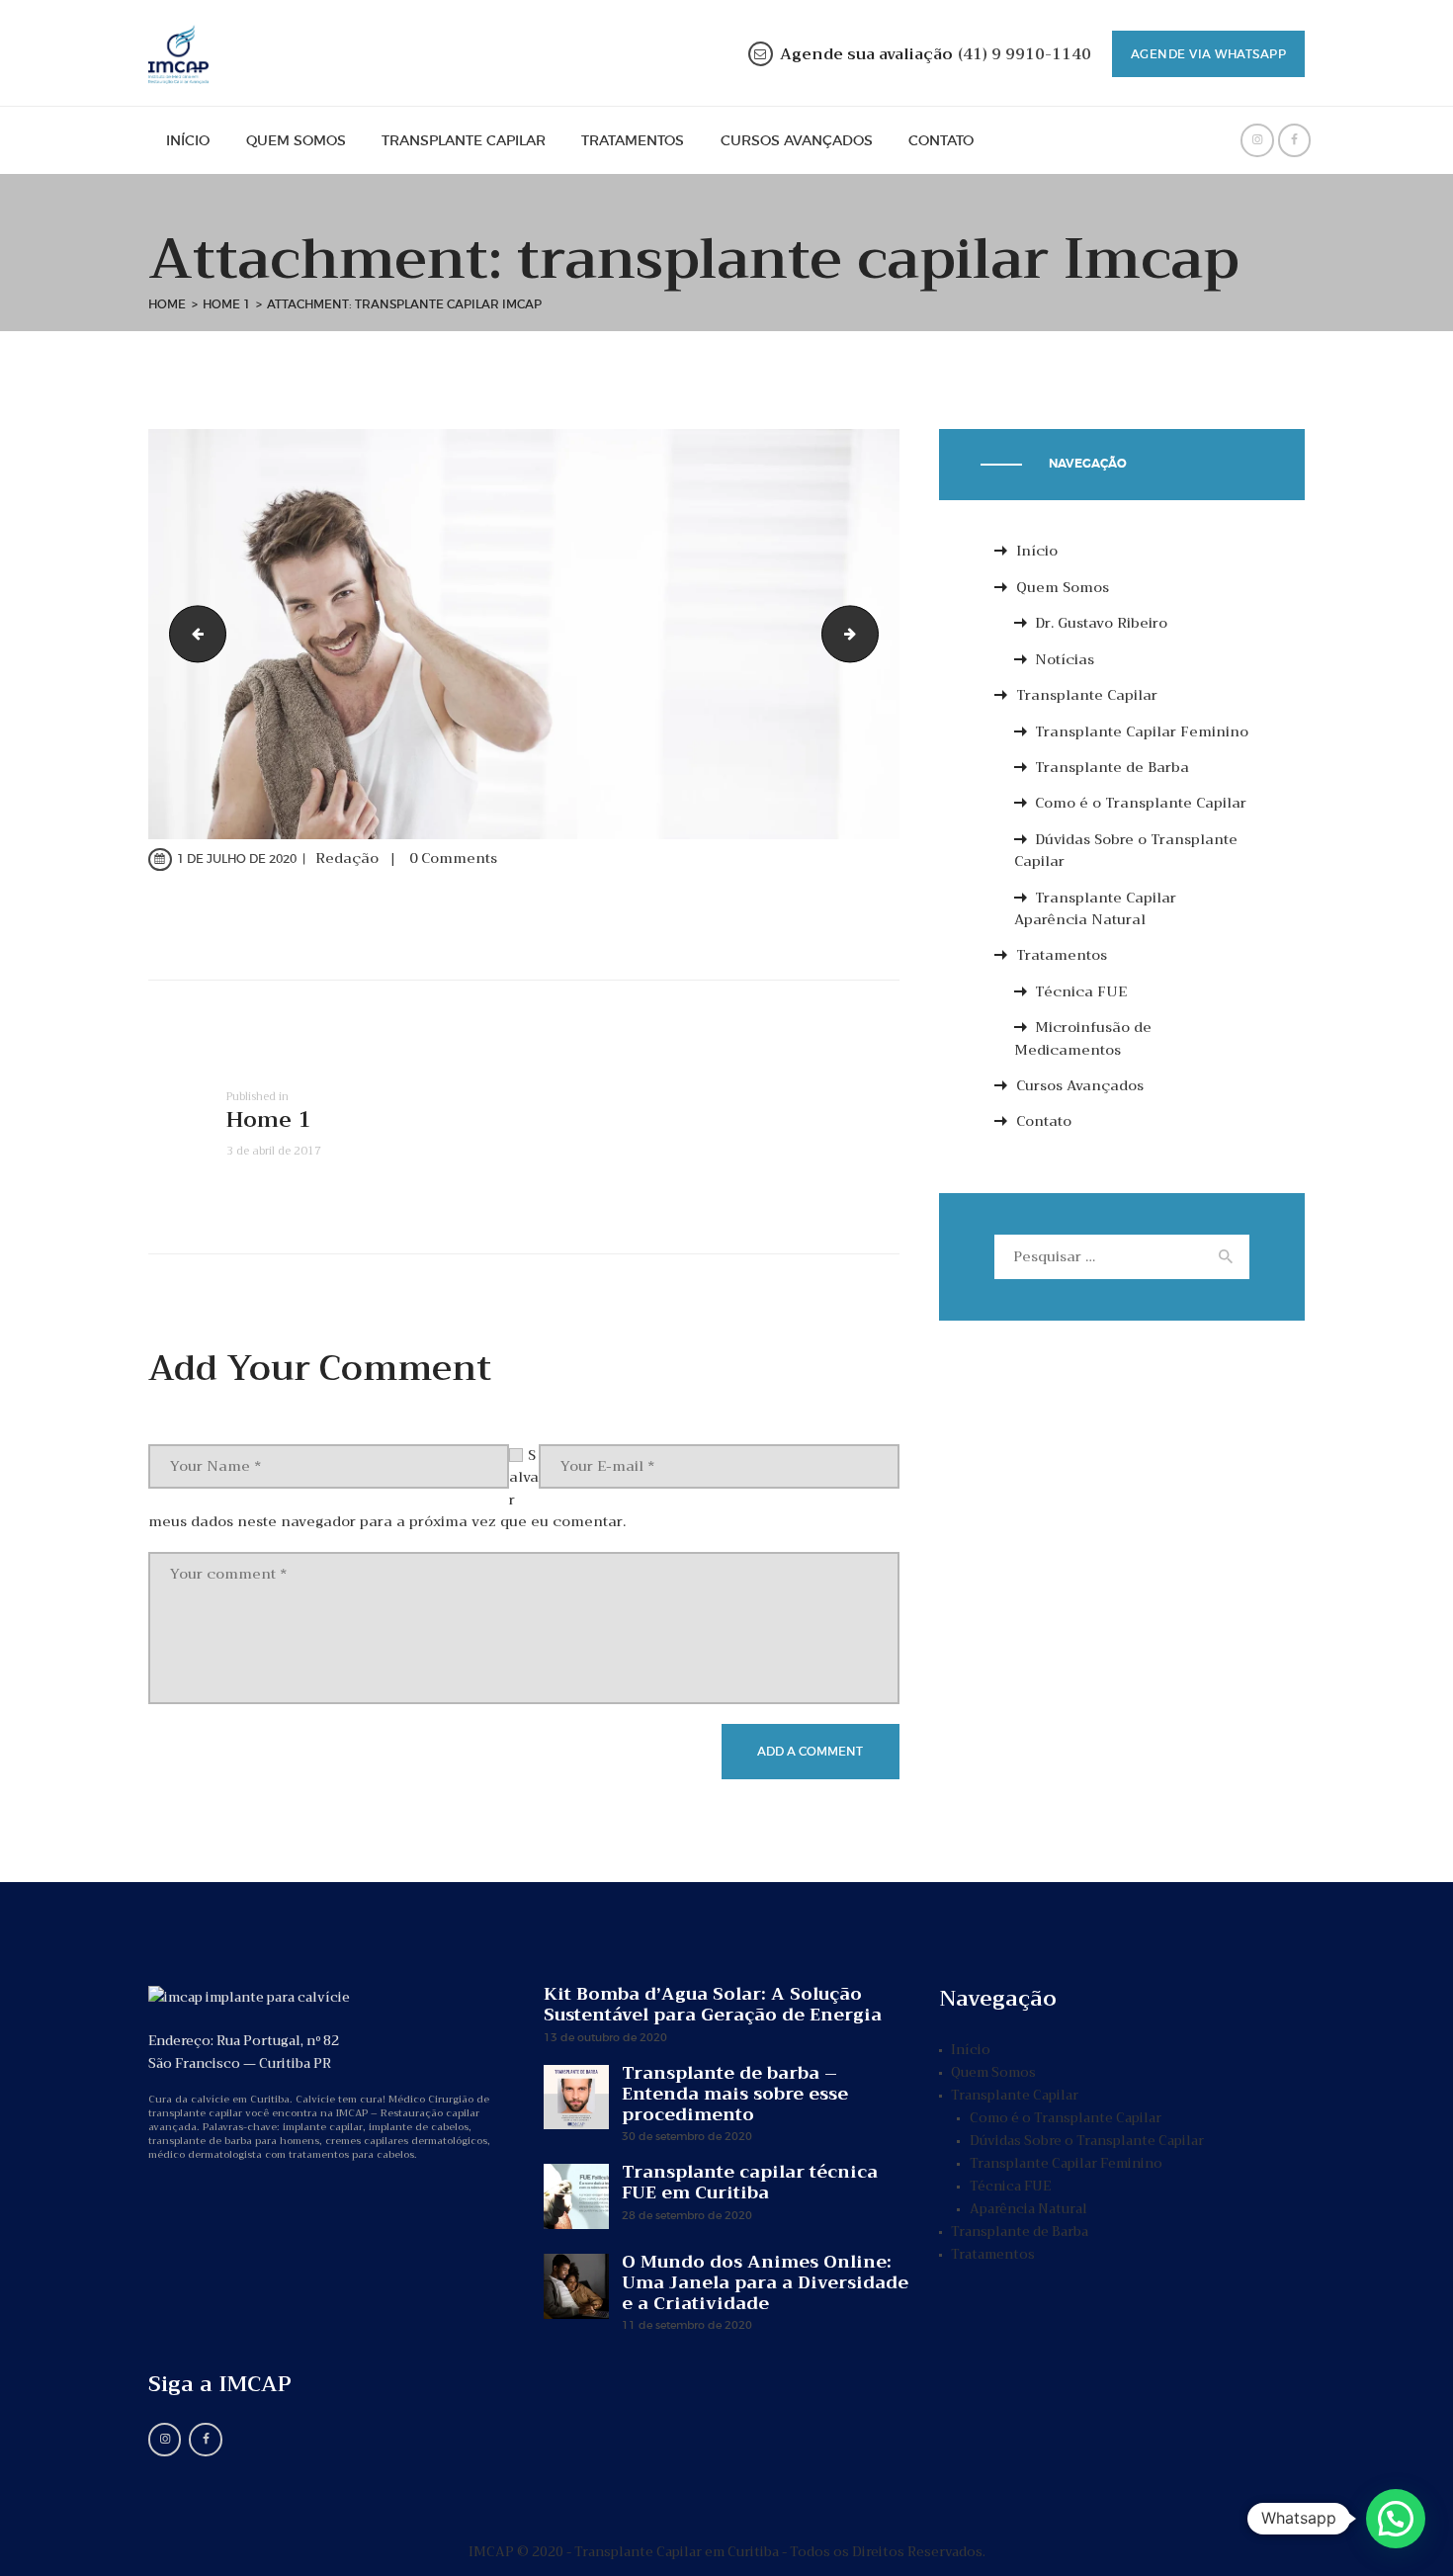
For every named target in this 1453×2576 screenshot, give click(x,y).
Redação (349, 858)
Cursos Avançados (1080, 1085)
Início (1037, 551)
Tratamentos (1062, 955)
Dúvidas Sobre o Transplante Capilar (1126, 850)
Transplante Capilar (1087, 695)
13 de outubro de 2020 (605, 2037)
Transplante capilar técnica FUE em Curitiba (750, 2183)
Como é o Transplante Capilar (1141, 803)
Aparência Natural (1028, 2209)
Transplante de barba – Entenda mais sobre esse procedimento (735, 2094)
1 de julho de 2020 (237, 859)
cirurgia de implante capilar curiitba (191, 634)
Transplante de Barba (1112, 767)
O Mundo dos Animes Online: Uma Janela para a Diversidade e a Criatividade (765, 2283)
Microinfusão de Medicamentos (1083, 1038)
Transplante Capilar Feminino (1142, 731)
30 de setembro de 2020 (687, 2136)
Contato (1044, 1121)
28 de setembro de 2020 (687, 2215)
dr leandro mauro (871, 634)
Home (167, 304)
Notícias (1065, 659)
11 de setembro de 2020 (687, 2325)
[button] (1396, 2519)
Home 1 (226, 304)
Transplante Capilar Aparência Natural (1096, 908)
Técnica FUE (1081, 991)
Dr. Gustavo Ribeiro (1101, 623)
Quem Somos (1063, 587)
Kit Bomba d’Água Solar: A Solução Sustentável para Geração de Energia (713, 2005)
